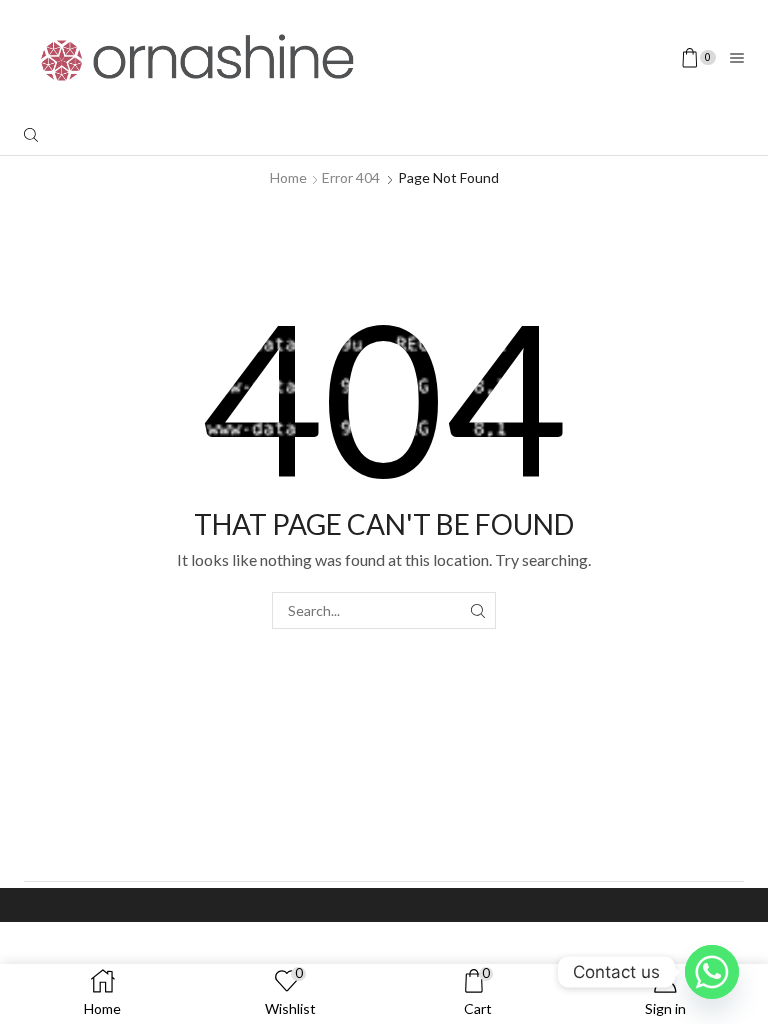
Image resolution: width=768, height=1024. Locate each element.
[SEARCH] (477, 610)
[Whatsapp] (712, 972)
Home (288, 177)
